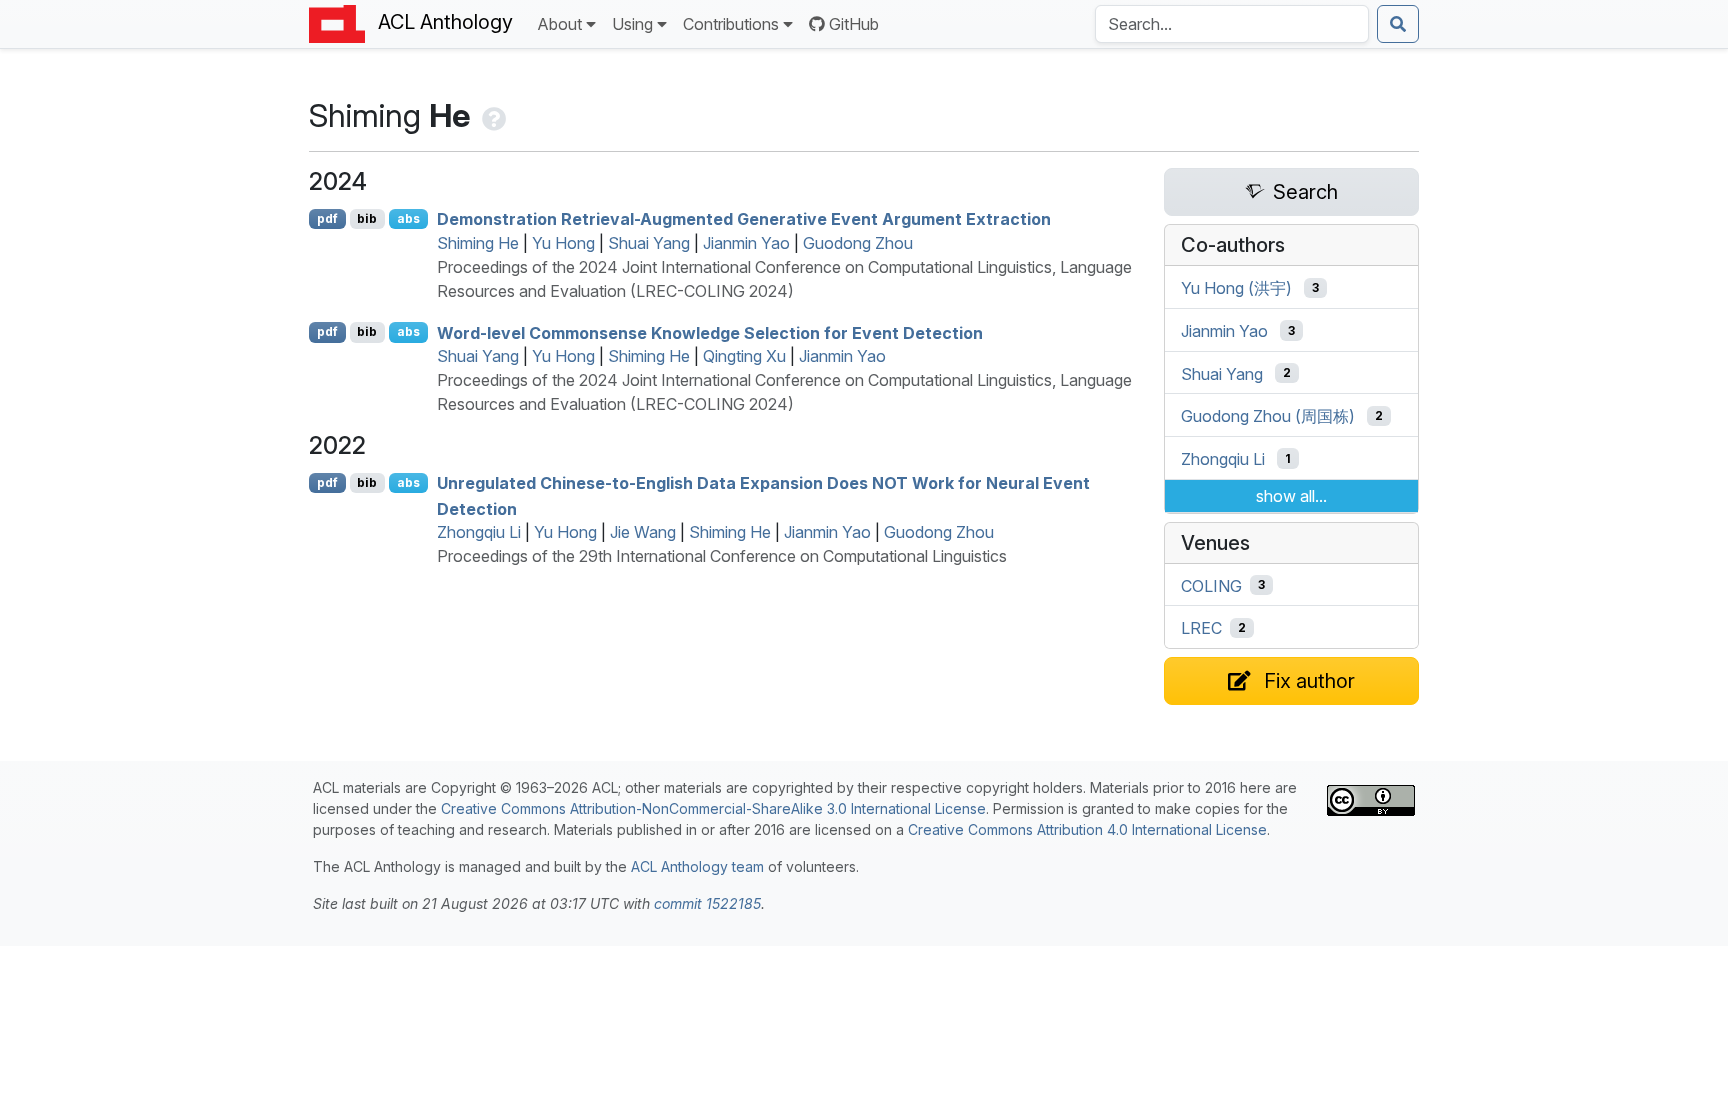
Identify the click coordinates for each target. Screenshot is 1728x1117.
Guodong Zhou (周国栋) (1268, 416)
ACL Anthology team (697, 866)
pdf (327, 218)
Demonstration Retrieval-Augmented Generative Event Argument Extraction (744, 219)
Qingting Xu (744, 356)
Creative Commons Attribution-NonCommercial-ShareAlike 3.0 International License (713, 808)
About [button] (559, 24)
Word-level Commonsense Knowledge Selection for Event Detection (710, 332)
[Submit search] (1398, 24)
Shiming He (478, 243)
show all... (1291, 496)
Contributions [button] (731, 24)
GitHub (854, 24)
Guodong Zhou (858, 243)
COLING (1211, 585)
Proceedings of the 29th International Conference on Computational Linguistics (722, 556)
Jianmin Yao (746, 243)
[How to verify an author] (492, 115)
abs (408, 218)
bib (367, 218)
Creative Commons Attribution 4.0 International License (1087, 829)
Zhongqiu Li (479, 532)
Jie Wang (643, 532)
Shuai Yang (649, 243)
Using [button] (632, 24)
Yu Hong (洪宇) (1236, 288)
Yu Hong (563, 243)
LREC (1201, 628)
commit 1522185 (707, 903)
